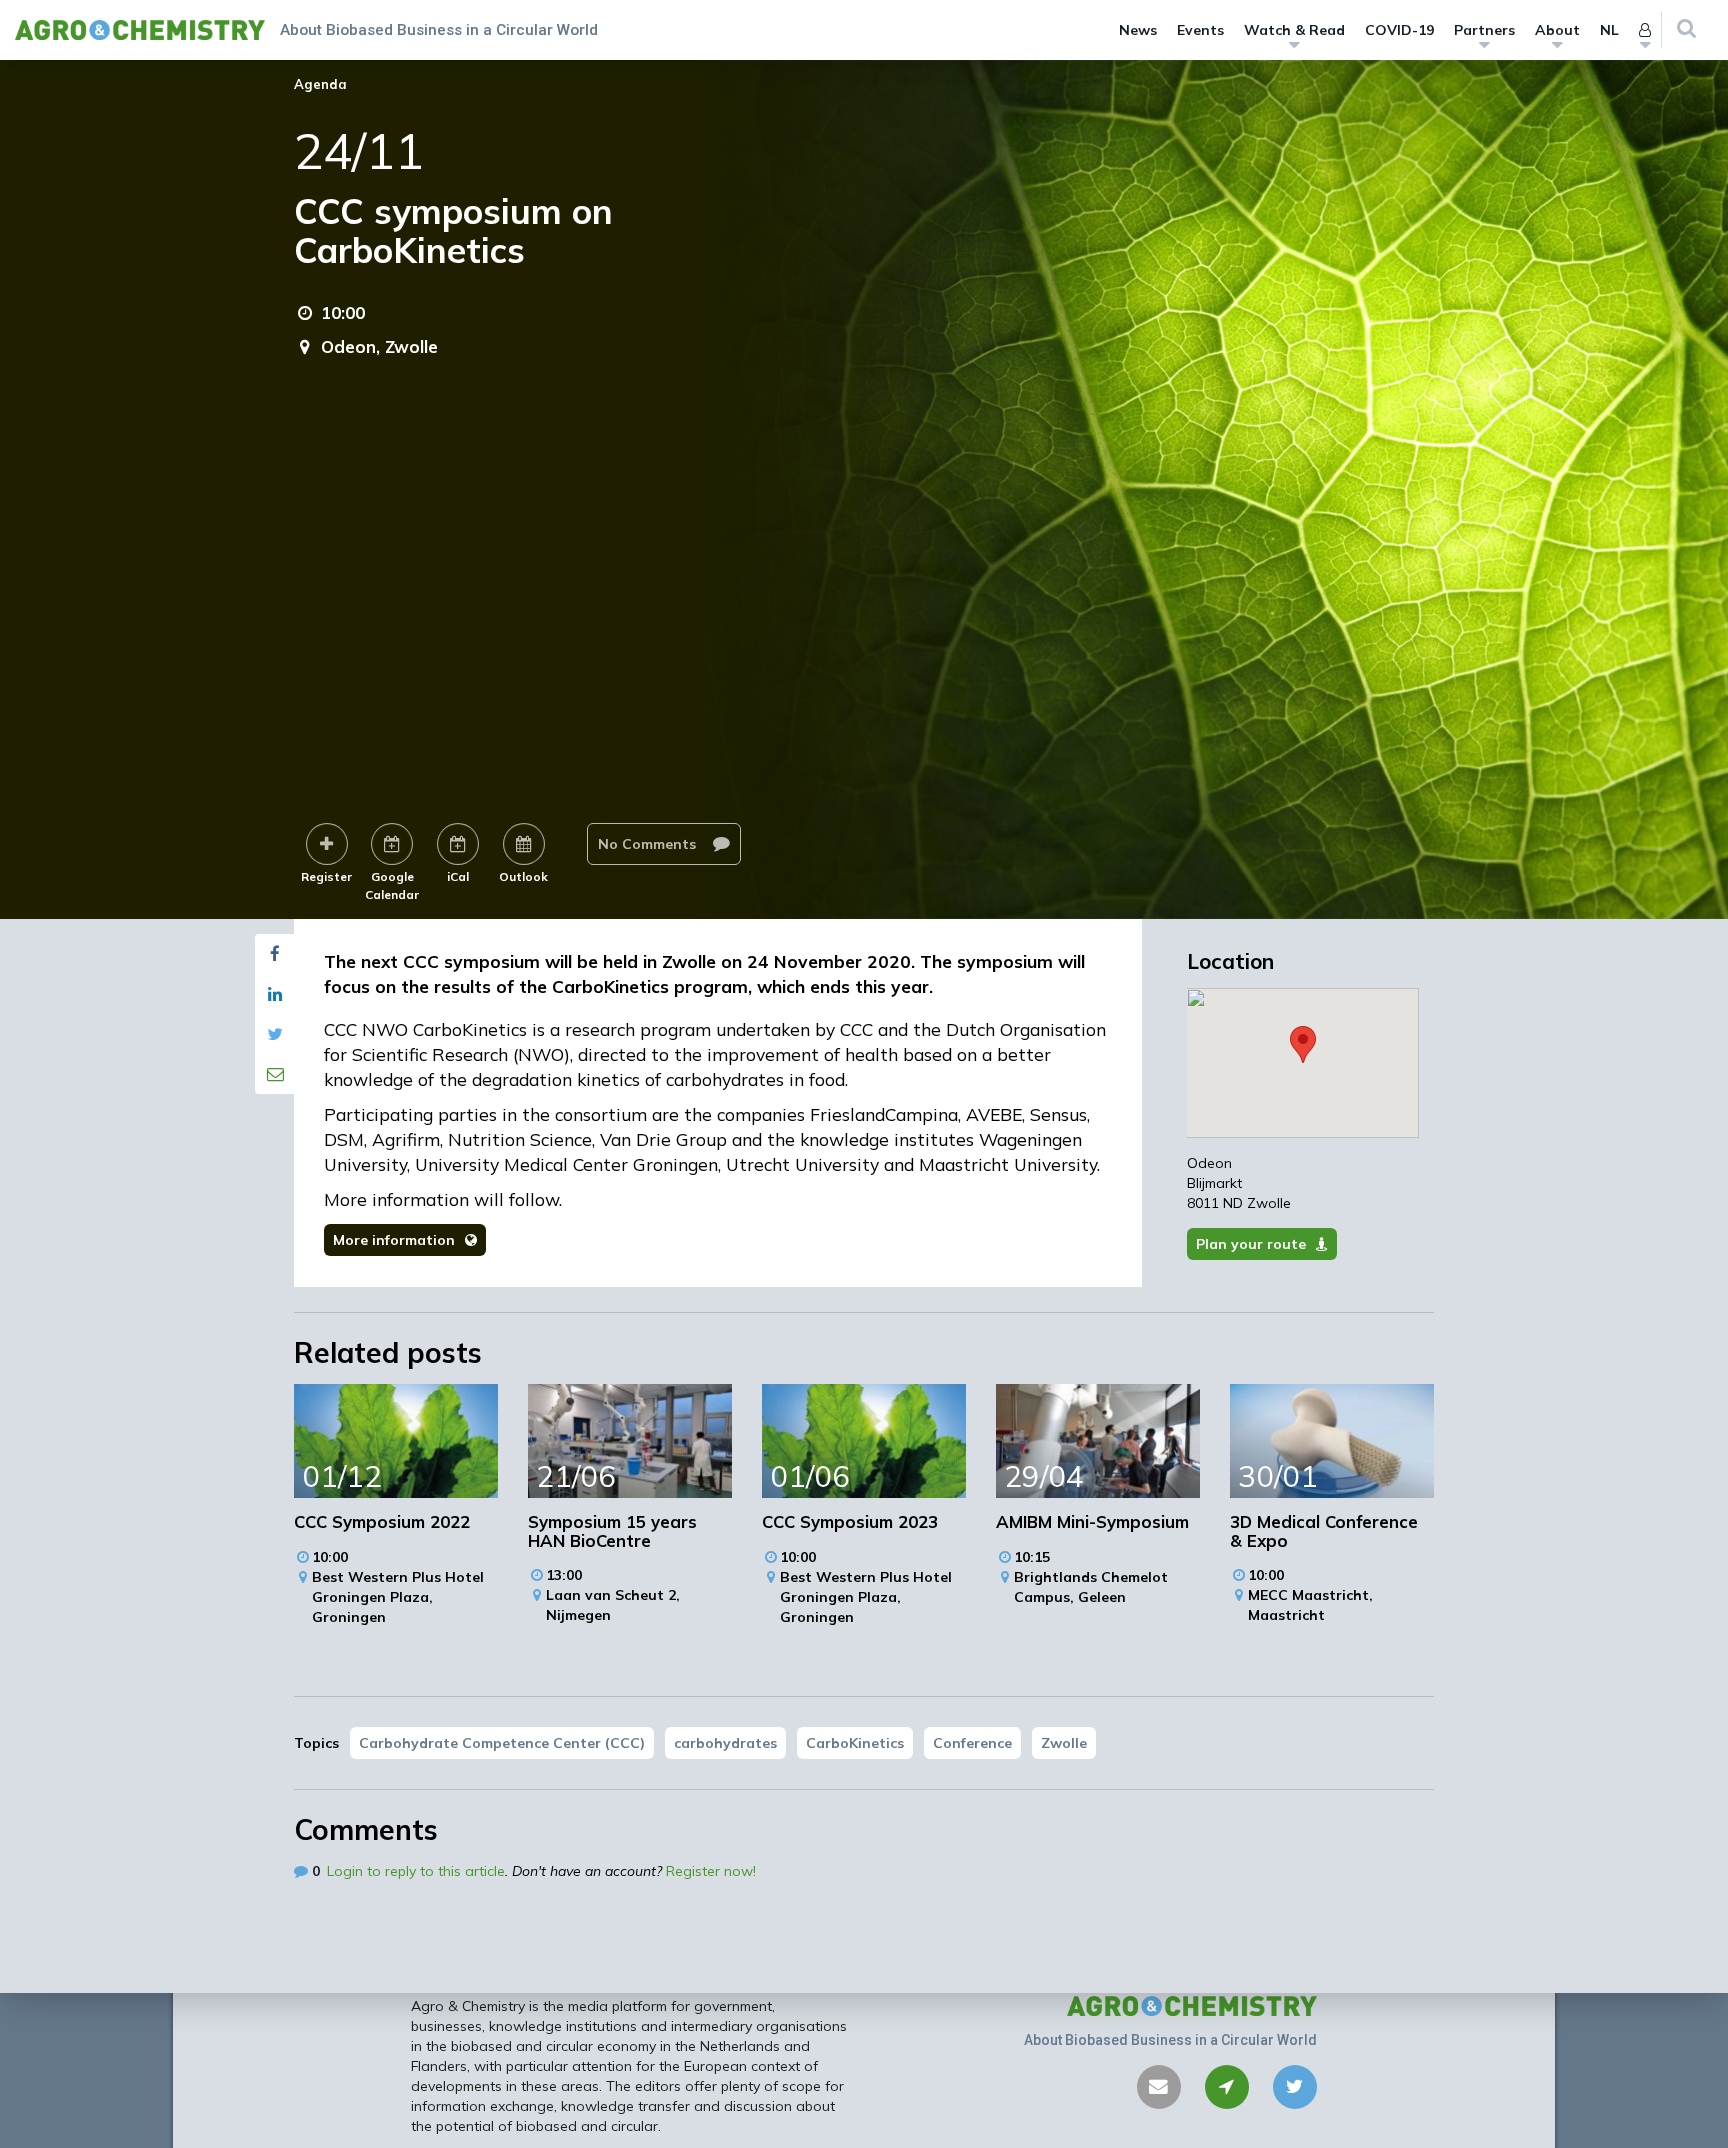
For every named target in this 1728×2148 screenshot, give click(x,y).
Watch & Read (1294, 30)
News (1138, 30)
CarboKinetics (855, 1743)
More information (394, 1240)
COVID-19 (1399, 30)
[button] (1303, 1044)
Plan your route (1251, 1244)
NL (1609, 30)
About (1557, 30)
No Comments (649, 844)
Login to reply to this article (416, 1871)
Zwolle (1064, 1743)
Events (1200, 30)
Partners (1484, 30)
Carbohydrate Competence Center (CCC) (502, 1743)
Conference (972, 1743)
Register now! (711, 1871)
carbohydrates (725, 1743)
